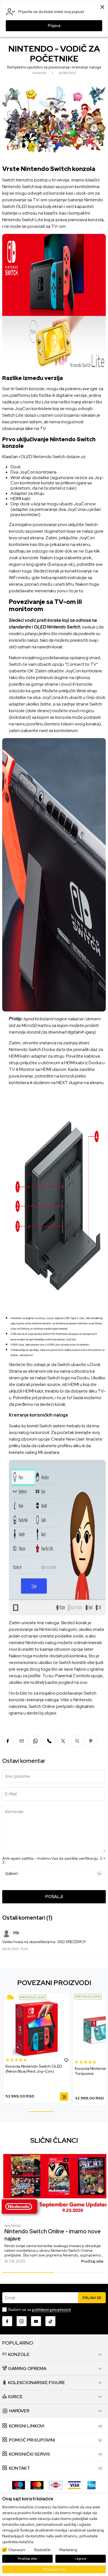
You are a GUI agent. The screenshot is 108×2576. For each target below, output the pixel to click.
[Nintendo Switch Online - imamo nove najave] (54, 2185)
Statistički (42, 2550)
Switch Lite (13, 415)
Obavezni (17, 2550)
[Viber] (49, 1741)
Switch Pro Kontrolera (56, 1334)
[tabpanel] (37, 2049)
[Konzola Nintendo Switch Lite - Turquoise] (37, 2029)
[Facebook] (8, 1741)
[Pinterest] (91, 1741)
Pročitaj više (92, 2261)
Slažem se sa (39, 2310)
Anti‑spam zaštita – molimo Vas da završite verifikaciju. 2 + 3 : (54, 1860)
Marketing (68, 2550)
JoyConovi (84, 504)
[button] (66, 2062)
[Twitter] (63, 1741)
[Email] (22, 1741)
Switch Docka (42, 1049)
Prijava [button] (54, 26)
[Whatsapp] (35, 1741)
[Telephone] (77, 1741)
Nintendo (13, 2226)
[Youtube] (36, 2321)
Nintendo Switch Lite (23, 220)
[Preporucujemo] (19, 1997)
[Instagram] (22, 2321)
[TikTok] (50, 2321)
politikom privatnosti (52, 2310)
